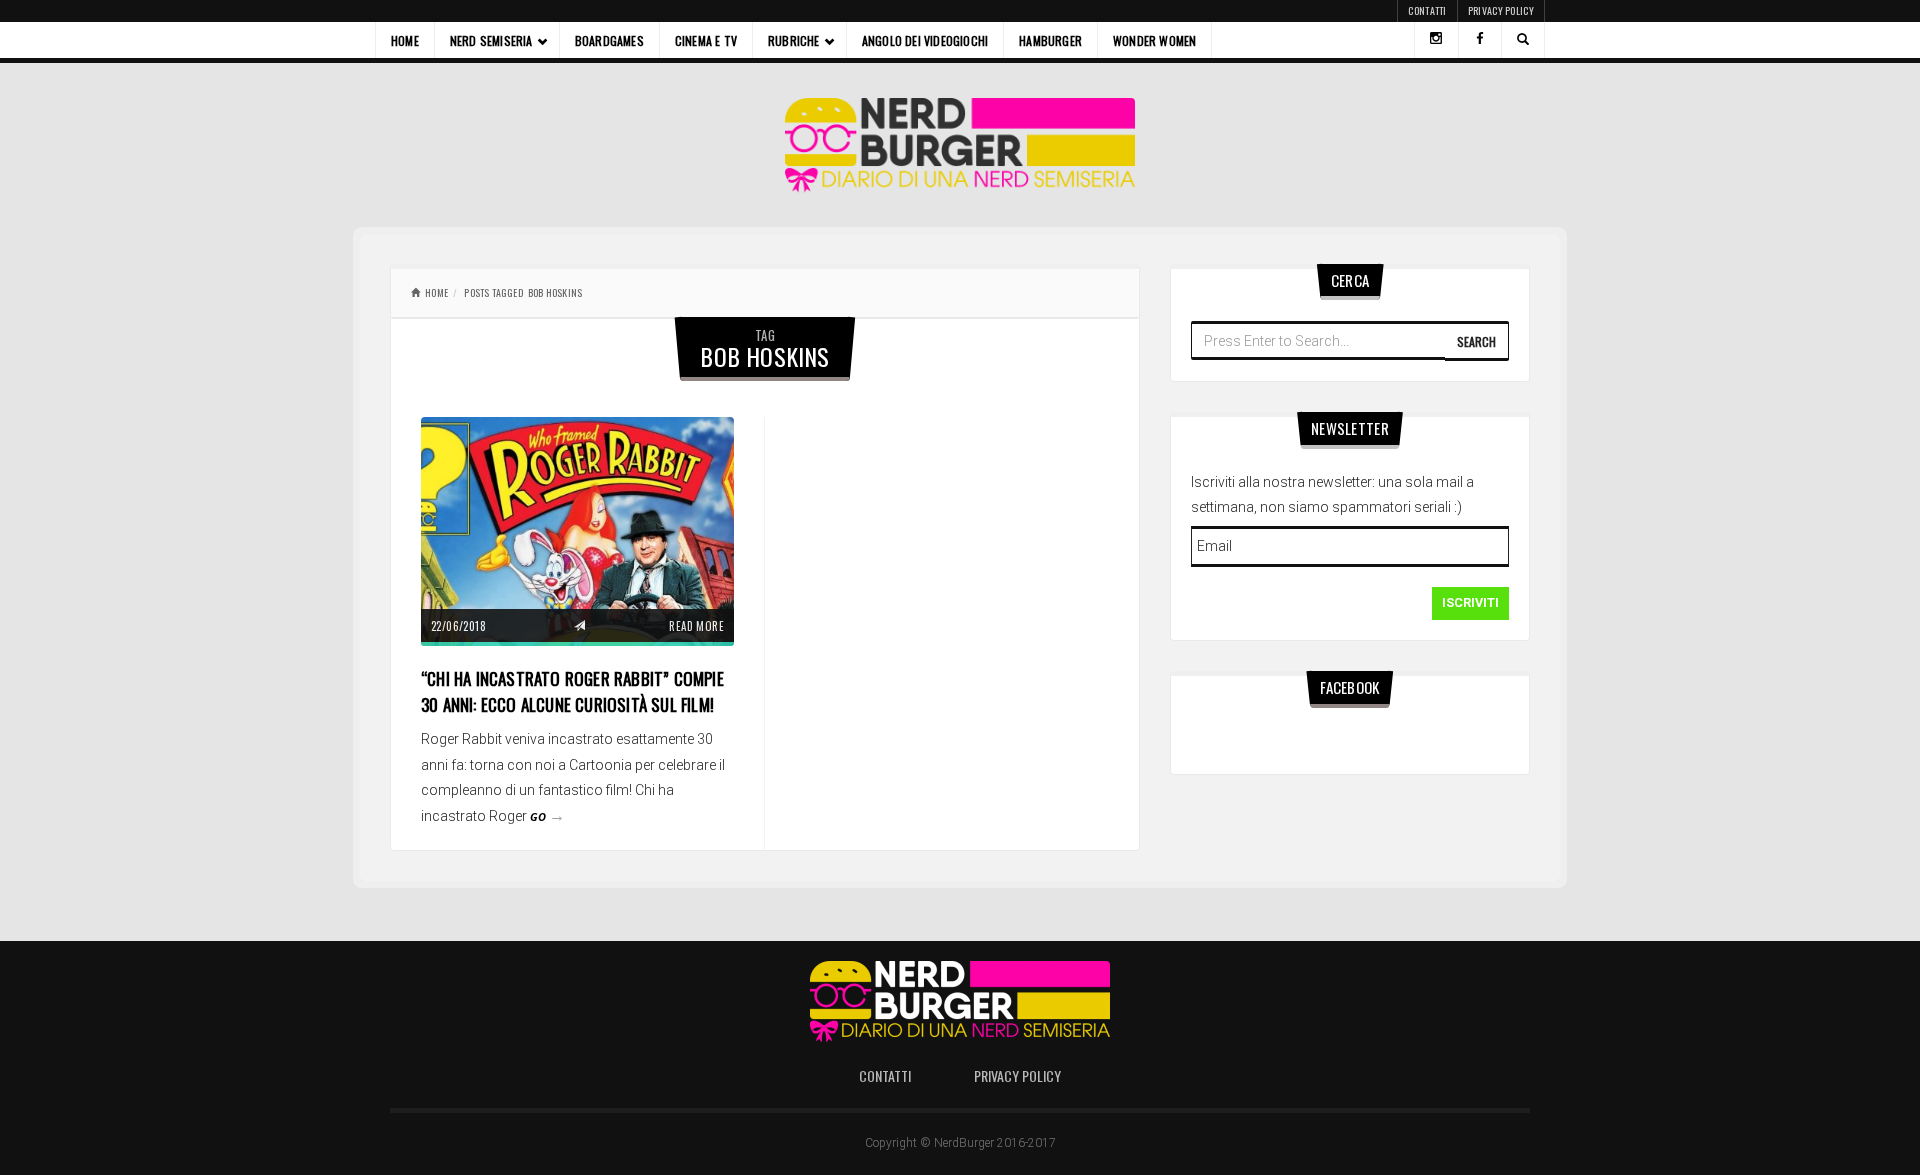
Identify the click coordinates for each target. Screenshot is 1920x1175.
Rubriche (794, 40)
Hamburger (1050, 40)
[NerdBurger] (960, 145)
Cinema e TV (706, 40)
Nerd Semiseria (491, 40)
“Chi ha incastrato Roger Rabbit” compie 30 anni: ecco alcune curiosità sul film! (572, 691)
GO (547, 816)
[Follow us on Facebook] (1480, 40)
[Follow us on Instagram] (1436, 40)
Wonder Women (1154, 40)
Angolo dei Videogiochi (925, 40)
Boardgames (609, 40)
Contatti (1427, 10)
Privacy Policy (1501, 10)
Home (405, 40)
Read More (696, 626)
